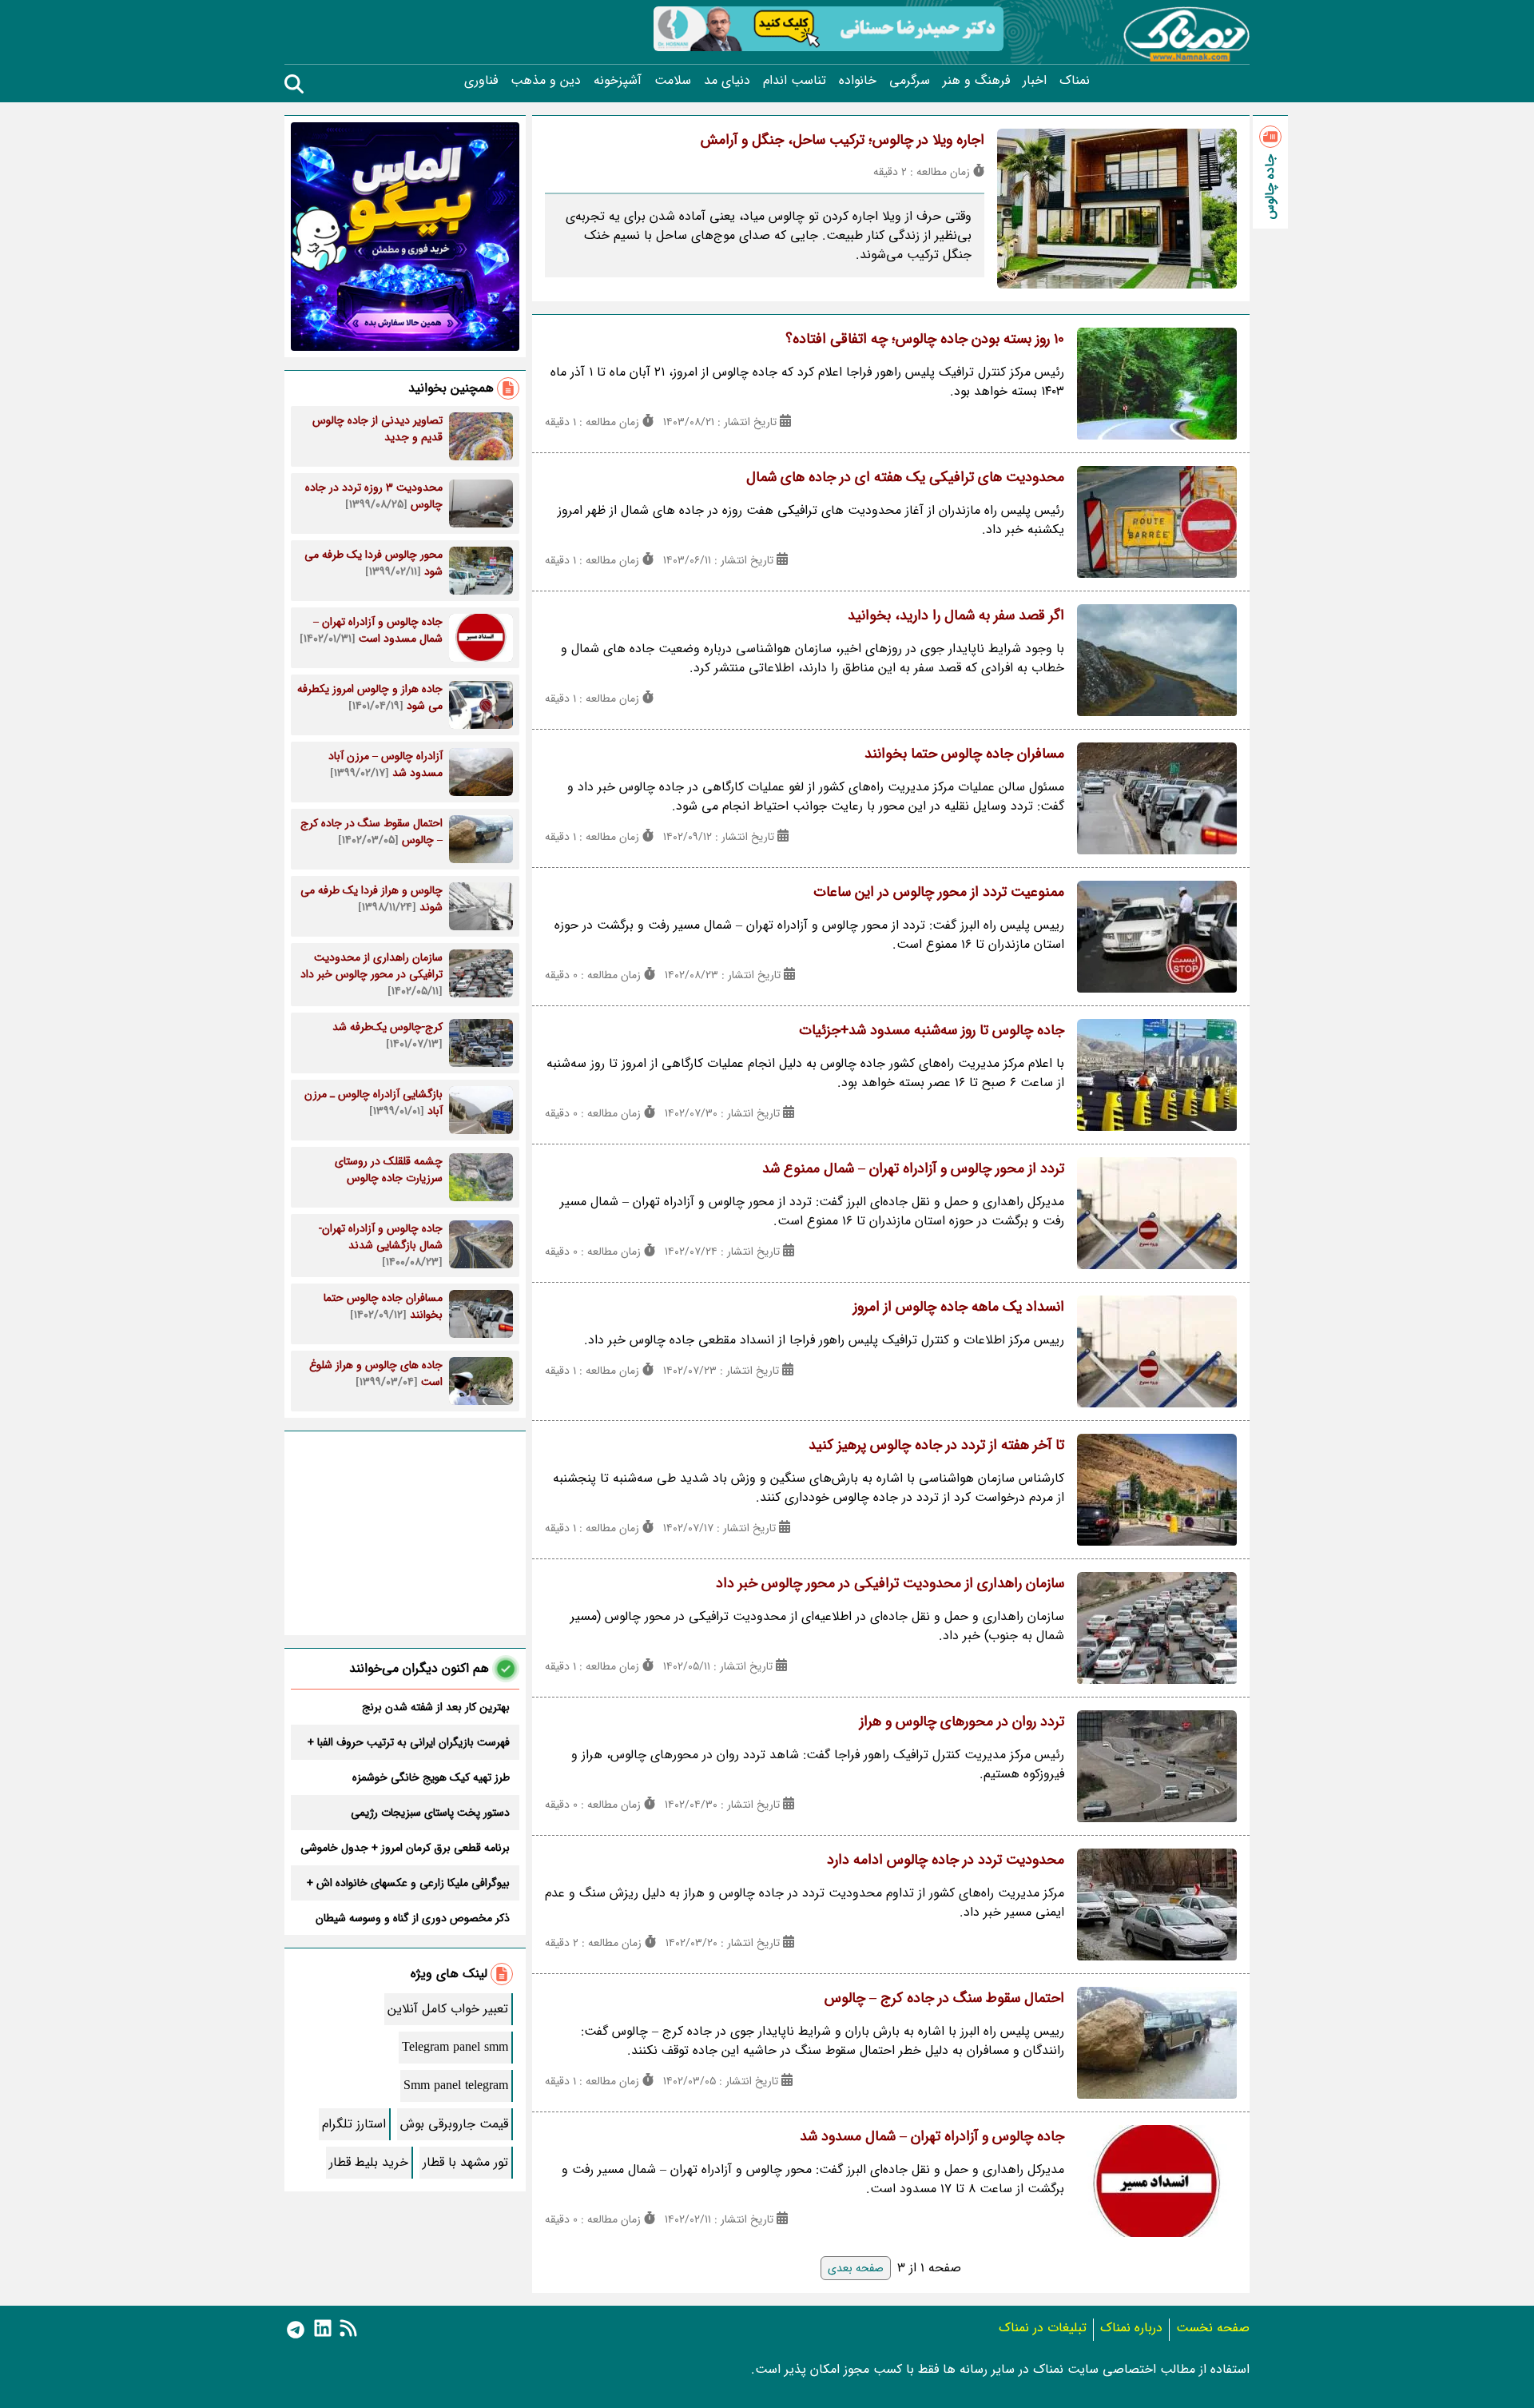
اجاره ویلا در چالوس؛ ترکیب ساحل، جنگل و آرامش (843, 140)
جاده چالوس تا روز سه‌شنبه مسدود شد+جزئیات (932, 1030)
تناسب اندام (795, 81)
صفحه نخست (1213, 2328)
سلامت (673, 81)
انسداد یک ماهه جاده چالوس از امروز (959, 1307)
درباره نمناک (1131, 2328)
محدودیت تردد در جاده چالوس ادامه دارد (946, 1860)
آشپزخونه (618, 81)
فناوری (481, 81)
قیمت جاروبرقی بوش (454, 2124)
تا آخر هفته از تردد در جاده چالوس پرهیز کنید (936, 1445)
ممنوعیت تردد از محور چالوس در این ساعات (939, 892)
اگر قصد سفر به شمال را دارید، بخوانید (956, 615)
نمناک (1075, 81)
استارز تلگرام (354, 2124)
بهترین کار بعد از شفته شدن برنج (436, 1707)
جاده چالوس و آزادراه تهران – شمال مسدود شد (932, 2136)
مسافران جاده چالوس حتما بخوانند (964, 754)
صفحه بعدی (856, 2268)
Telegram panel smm (455, 2047)
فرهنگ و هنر (976, 81)
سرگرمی (910, 81)
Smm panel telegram (456, 2086)
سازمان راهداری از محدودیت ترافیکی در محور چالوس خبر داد (890, 1583)
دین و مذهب (546, 81)
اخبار (1035, 81)
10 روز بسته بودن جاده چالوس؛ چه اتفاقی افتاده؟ (925, 339)
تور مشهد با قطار (465, 2162)
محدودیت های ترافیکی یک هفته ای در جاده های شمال (905, 477)
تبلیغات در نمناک (1043, 2328)
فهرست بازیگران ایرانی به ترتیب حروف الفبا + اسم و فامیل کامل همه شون (409, 1742)
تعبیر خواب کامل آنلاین (448, 2009)
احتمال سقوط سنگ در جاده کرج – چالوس (944, 1998)
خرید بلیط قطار (369, 2162)
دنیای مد (727, 81)
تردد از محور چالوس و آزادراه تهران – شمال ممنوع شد (913, 1168)
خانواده (858, 81)
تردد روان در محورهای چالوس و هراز (962, 1721)
